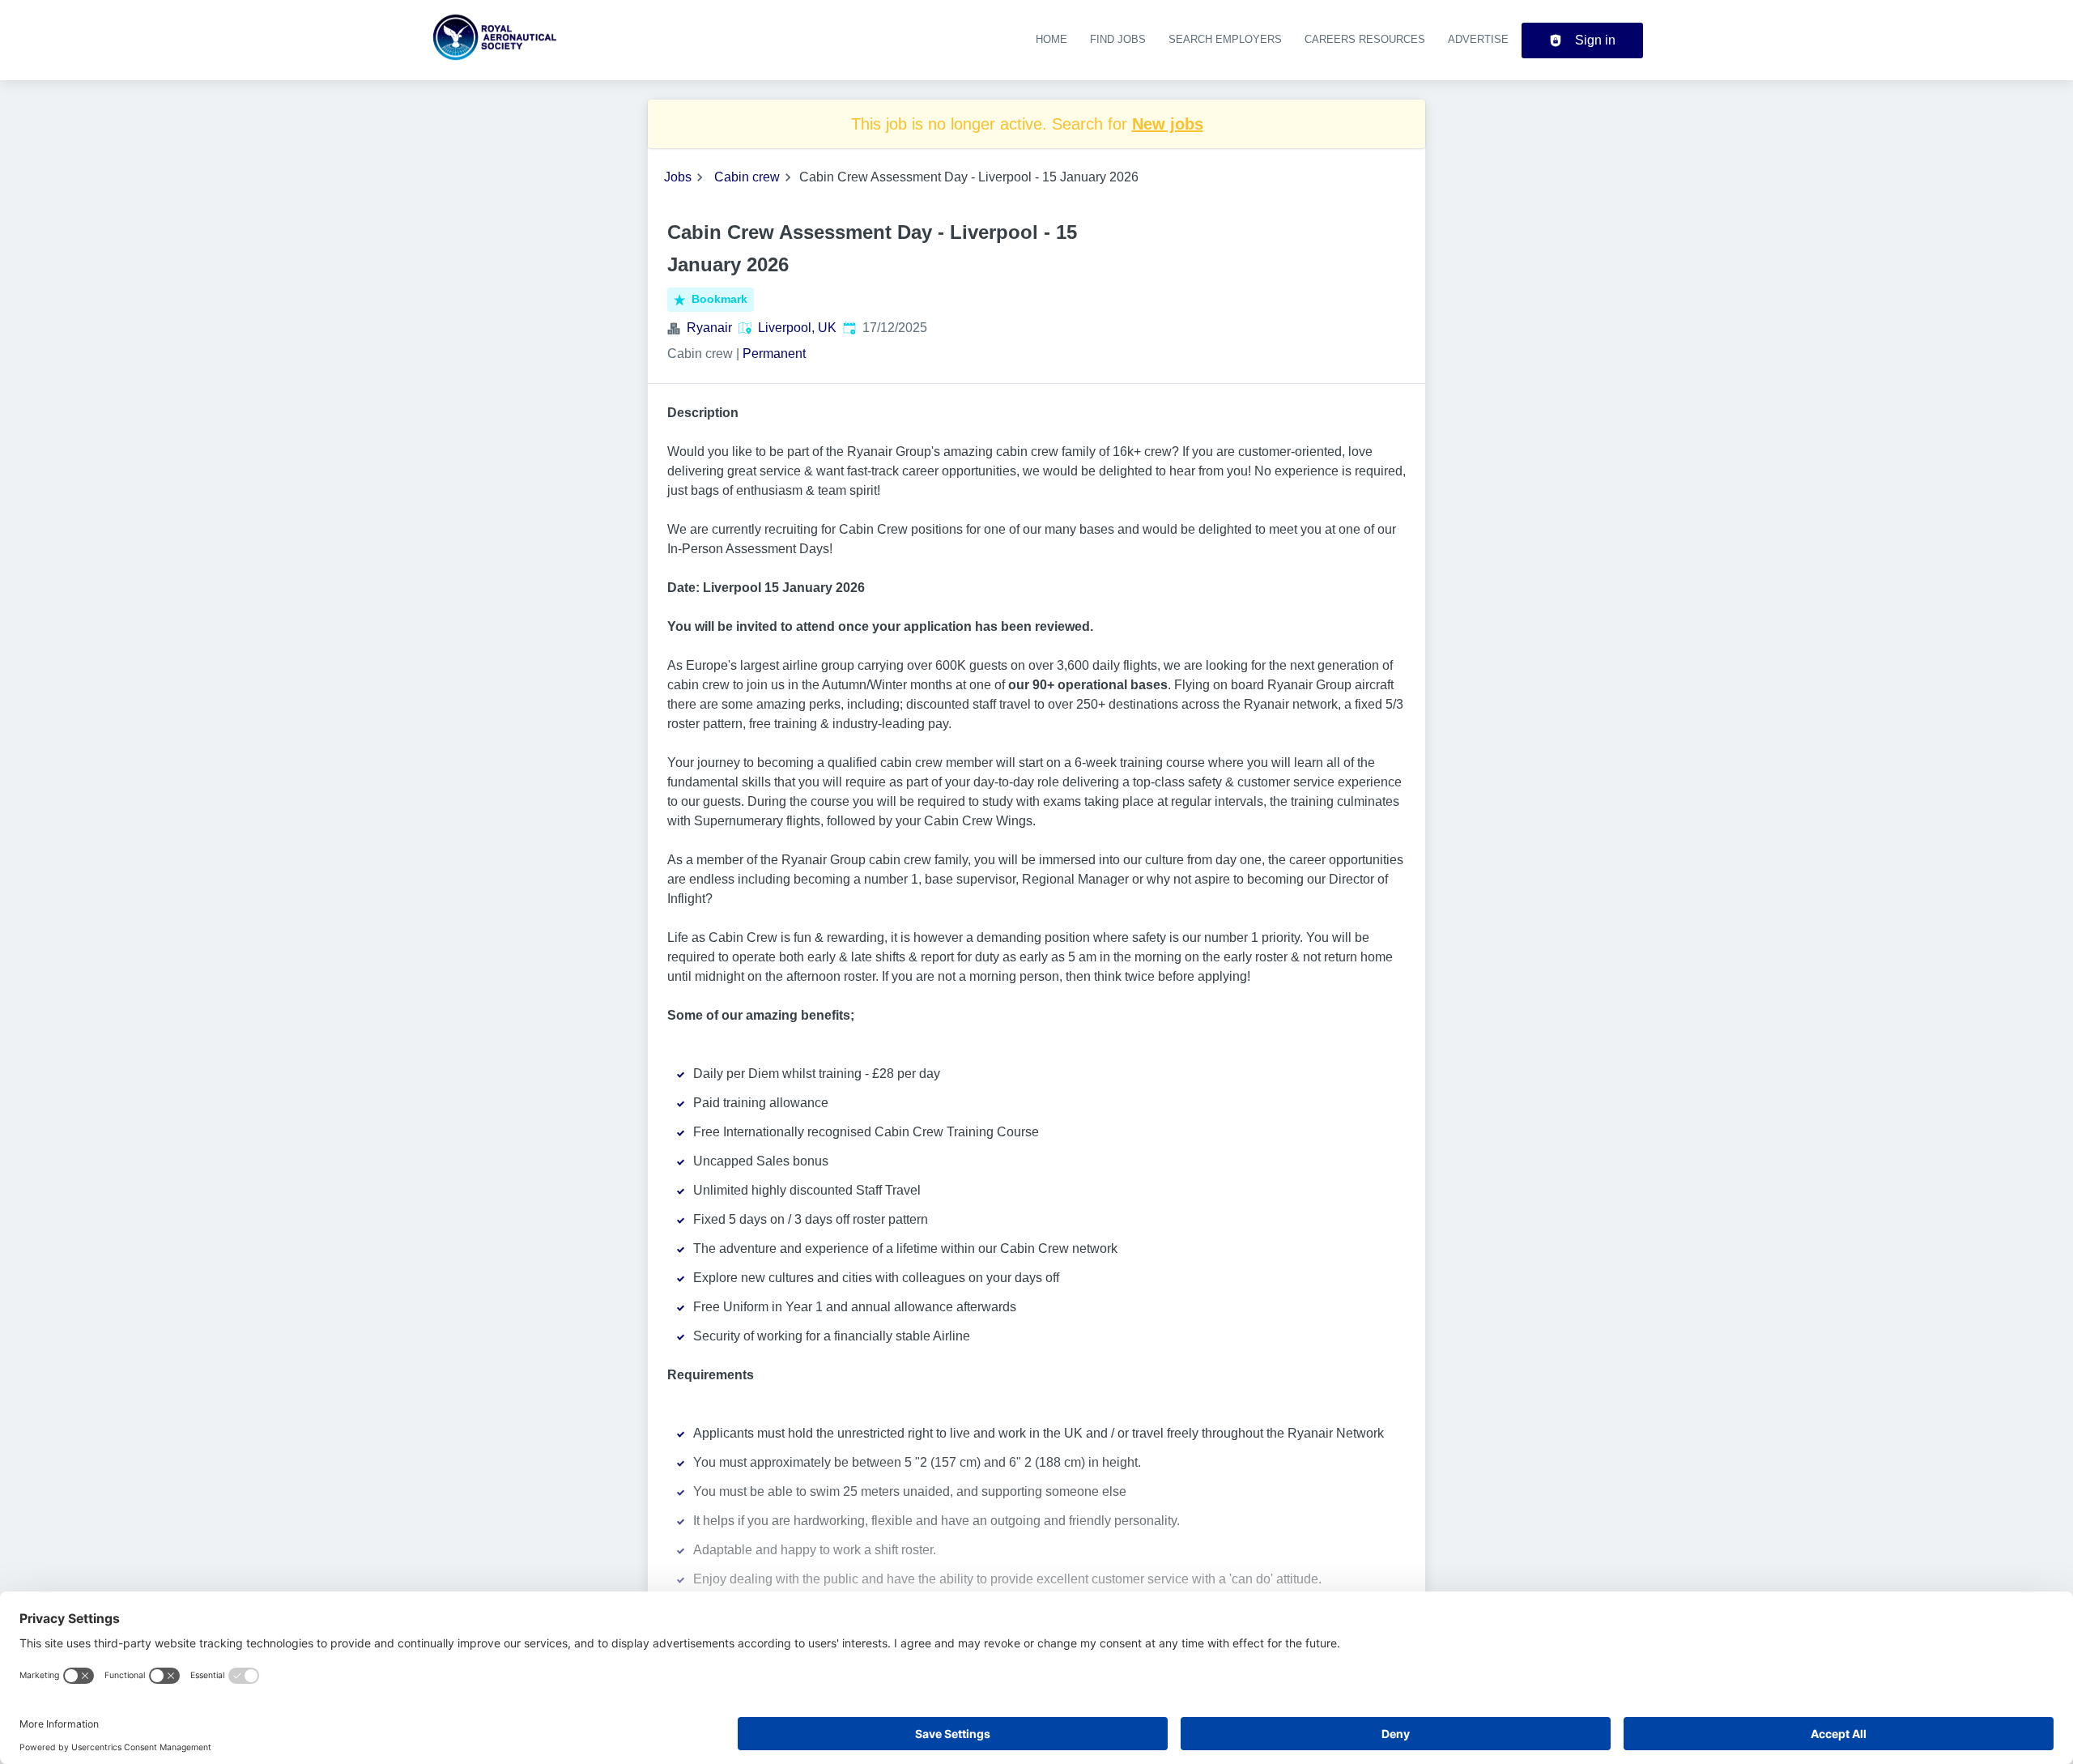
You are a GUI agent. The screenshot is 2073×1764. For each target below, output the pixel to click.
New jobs (1168, 124)
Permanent (774, 354)
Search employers (1225, 39)
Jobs (678, 177)
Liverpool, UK (797, 328)
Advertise (1478, 39)
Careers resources (1365, 39)
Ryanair (709, 328)
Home (1051, 39)
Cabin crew (747, 177)
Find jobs (1118, 39)
